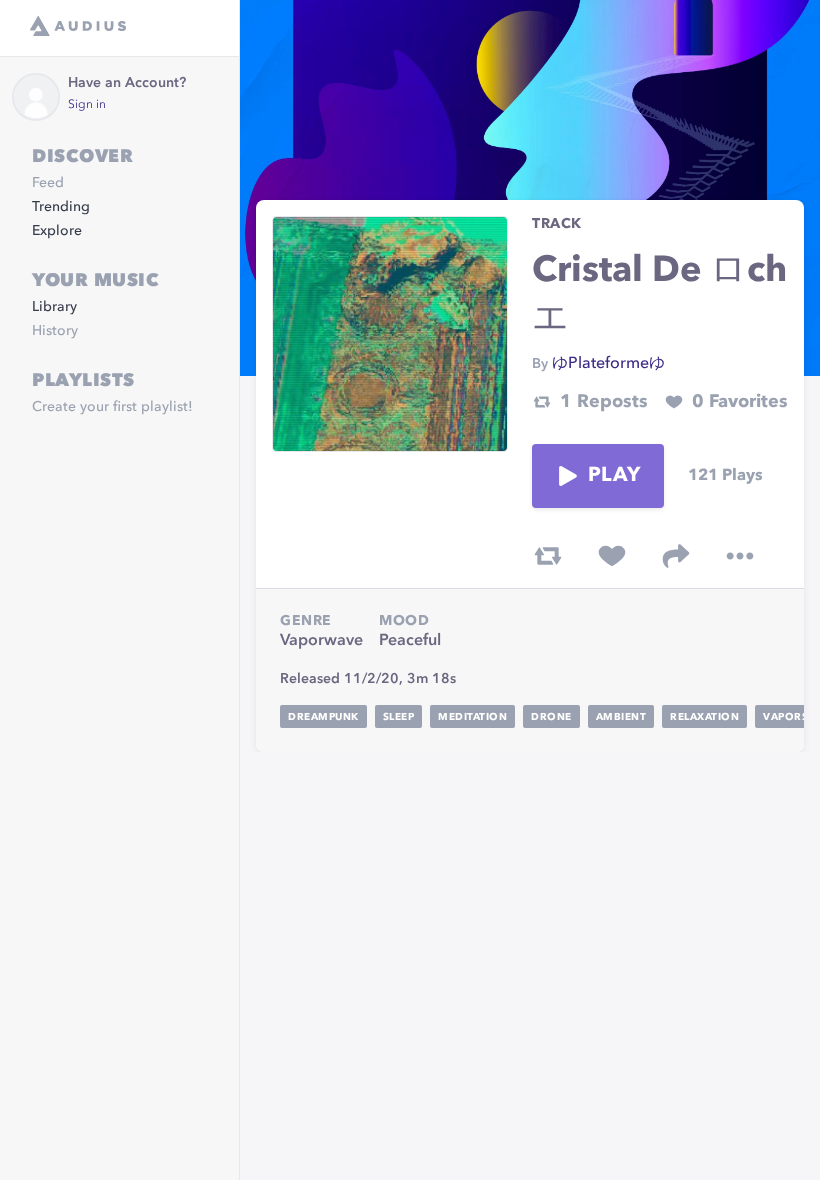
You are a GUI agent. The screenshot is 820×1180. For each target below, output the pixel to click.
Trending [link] (61, 207)
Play (614, 476)
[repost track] (548, 556)
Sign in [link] (87, 105)
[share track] (676, 556)
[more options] (740, 556)
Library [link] (54, 307)
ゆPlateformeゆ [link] (608, 364)
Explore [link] (57, 231)
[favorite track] (612, 556)
